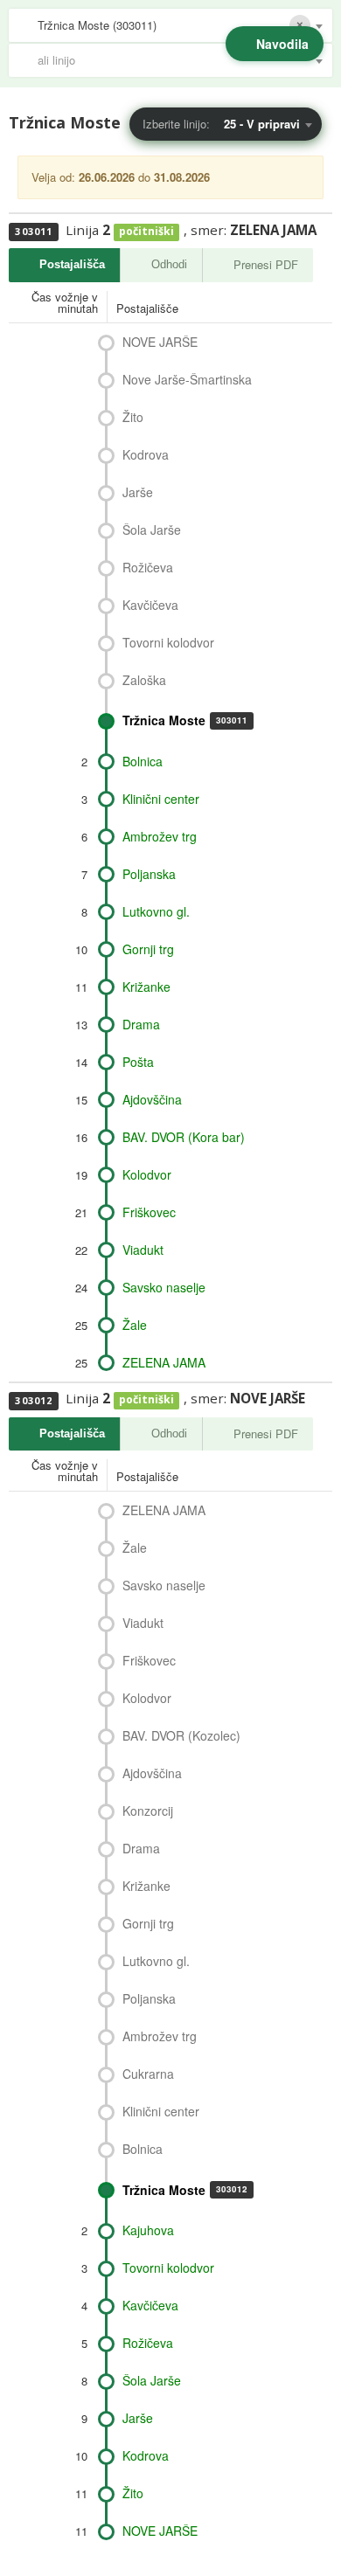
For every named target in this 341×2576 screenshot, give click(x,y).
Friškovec (149, 1212)
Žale (135, 1325)
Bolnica (143, 761)
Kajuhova (148, 2230)
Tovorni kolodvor (168, 642)
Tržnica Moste (185, 720)
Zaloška (144, 680)
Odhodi (169, 264)
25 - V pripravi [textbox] (262, 124)
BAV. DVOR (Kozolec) (181, 1735)
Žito (133, 417)
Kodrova (146, 454)
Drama (141, 1024)
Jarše (138, 492)
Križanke (146, 987)
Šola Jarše (152, 530)
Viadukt (143, 1250)
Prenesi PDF (266, 264)
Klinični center (161, 799)
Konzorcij (148, 1811)
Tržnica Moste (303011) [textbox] (97, 25)
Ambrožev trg (160, 836)
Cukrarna (148, 2074)
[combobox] (170, 25)
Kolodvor (147, 1174)
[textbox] (179, 60)
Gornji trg (148, 949)
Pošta (138, 1062)
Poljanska (149, 874)
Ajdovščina (152, 1099)
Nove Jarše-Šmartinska (187, 379)
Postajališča (72, 264)
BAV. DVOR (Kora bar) (184, 1137)
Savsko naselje (164, 1287)
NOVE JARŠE (160, 342)
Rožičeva (148, 567)
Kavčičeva (150, 605)
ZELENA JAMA (164, 1362)
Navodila (282, 44)
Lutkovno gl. (156, 911)
